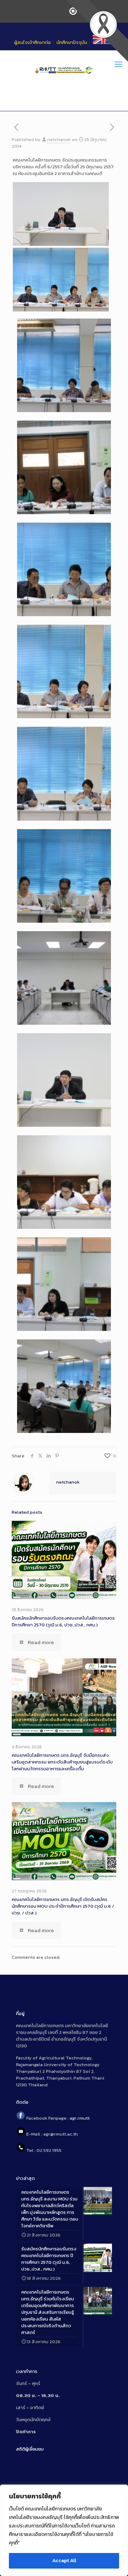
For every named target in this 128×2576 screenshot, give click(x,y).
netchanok (59, 139)
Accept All (64, 2561)
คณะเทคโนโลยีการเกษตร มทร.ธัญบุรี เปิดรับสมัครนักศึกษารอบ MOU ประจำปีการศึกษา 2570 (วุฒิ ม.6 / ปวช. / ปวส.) (63, 1906)
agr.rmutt (80, 2118)
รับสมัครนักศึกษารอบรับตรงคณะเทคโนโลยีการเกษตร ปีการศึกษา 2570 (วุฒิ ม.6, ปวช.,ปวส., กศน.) (63, 1621)
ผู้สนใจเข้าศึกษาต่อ (33, 42)
